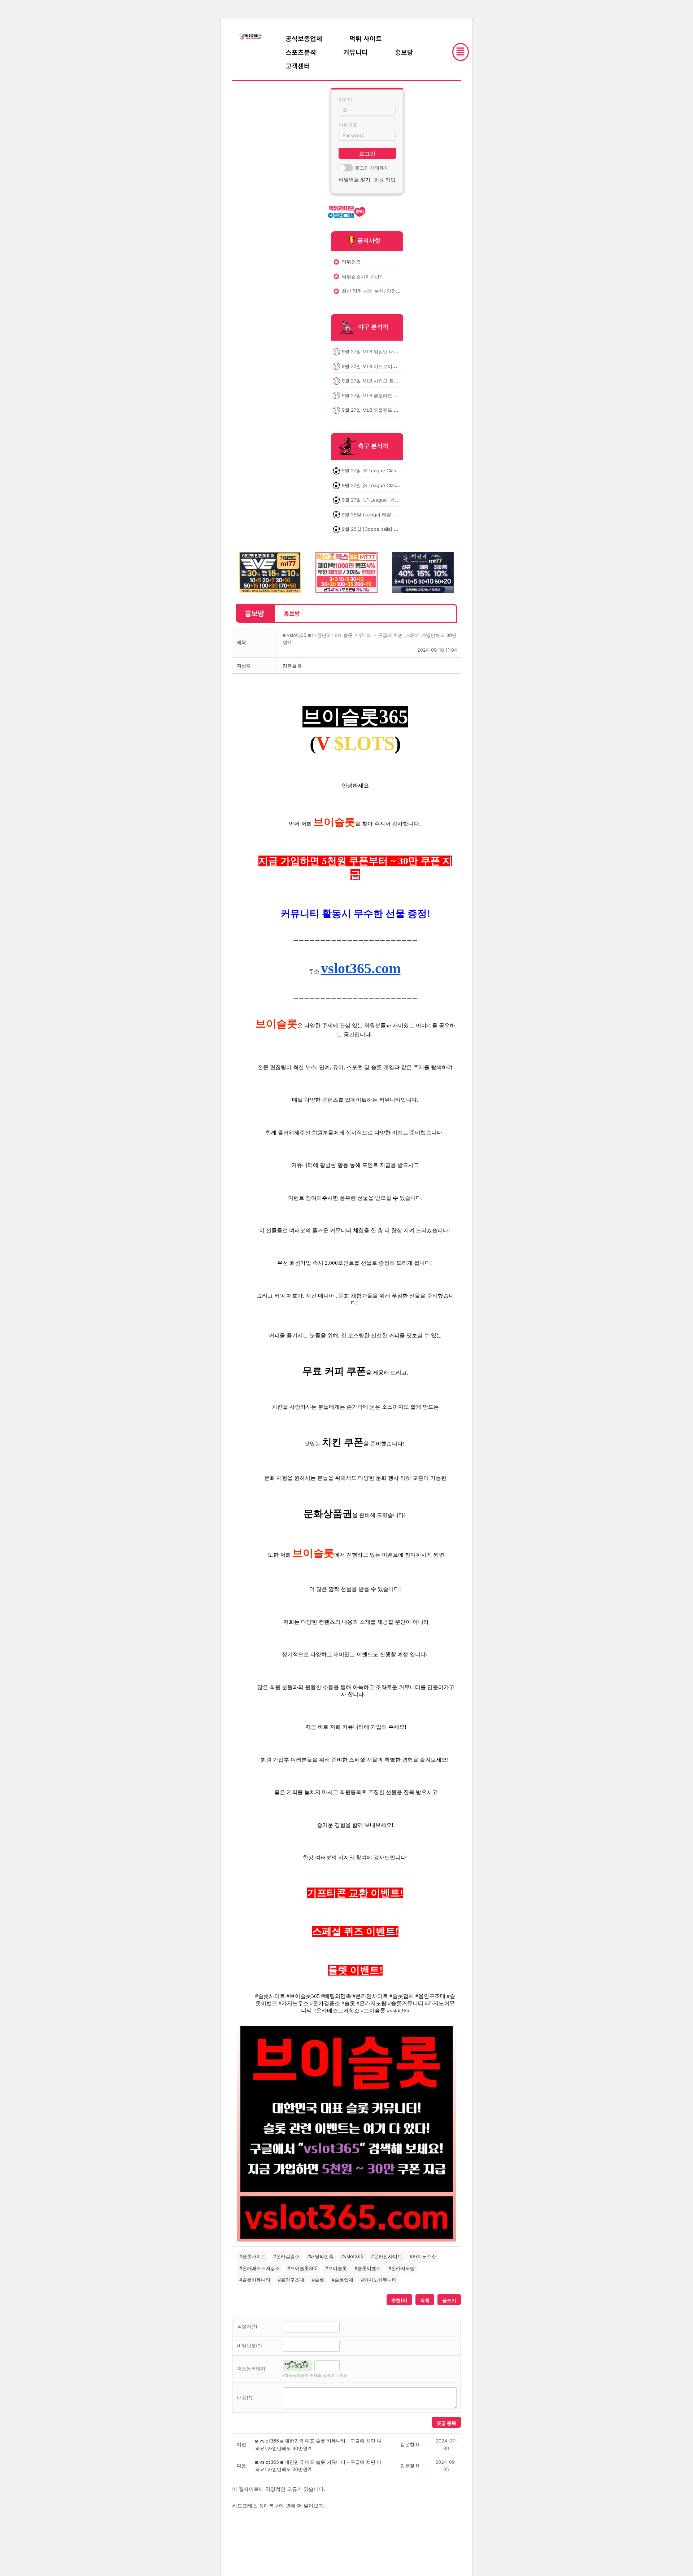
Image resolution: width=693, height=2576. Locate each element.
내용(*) (245, 2397)
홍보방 (404, 52)
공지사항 (369, 240)
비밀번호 (348, 124)
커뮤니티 (356, 52)
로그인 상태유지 (372, 168)
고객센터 (298, 66)
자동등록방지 (251, 2369)
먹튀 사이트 (366, 38)
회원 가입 (385, 180)
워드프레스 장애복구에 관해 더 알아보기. (279, 2505)
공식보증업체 (304, 38)
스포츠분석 (301, 52)
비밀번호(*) (250, 2345)
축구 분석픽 (373, 446)
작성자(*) (247, 2326)
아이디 (346, 99)
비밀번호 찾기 (354, 180)
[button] (290, 666)
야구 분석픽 (373, 327)
